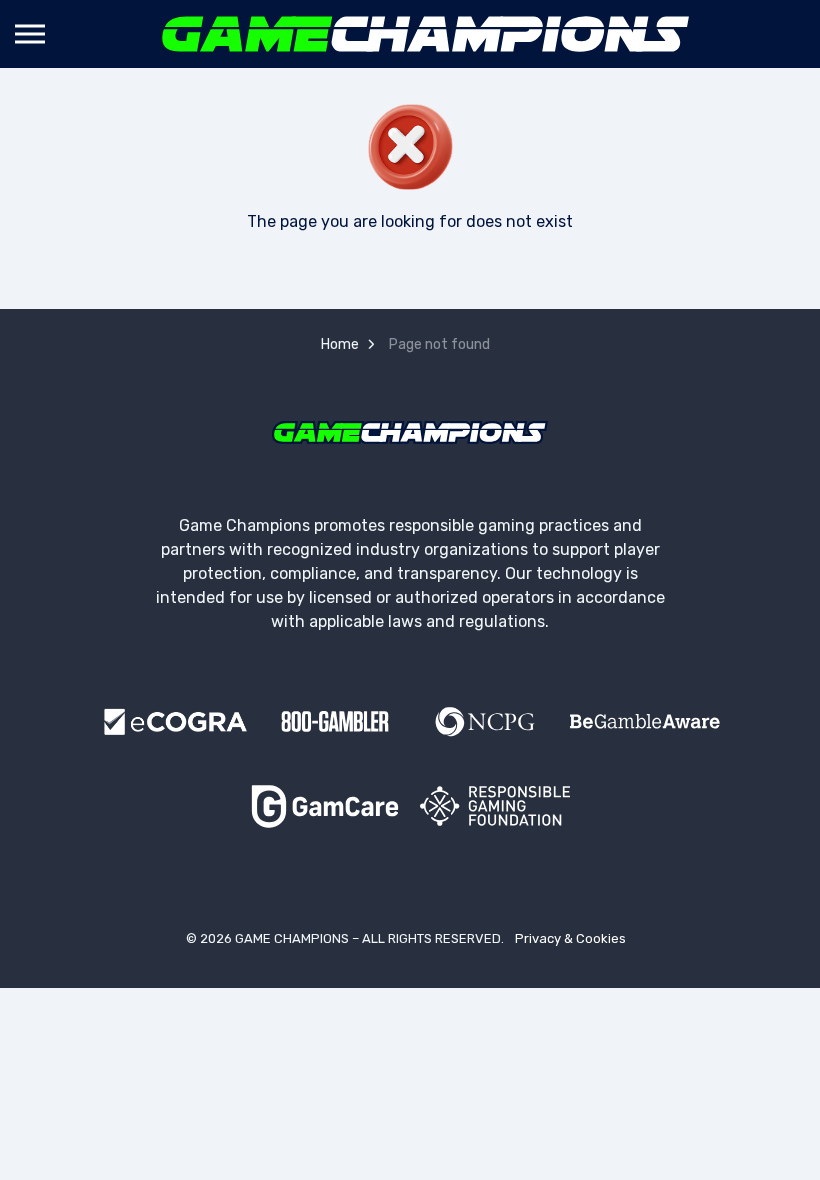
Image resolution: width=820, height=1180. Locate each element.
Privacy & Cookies (570, 938)
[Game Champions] (426, 34)
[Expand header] (30, 34)
